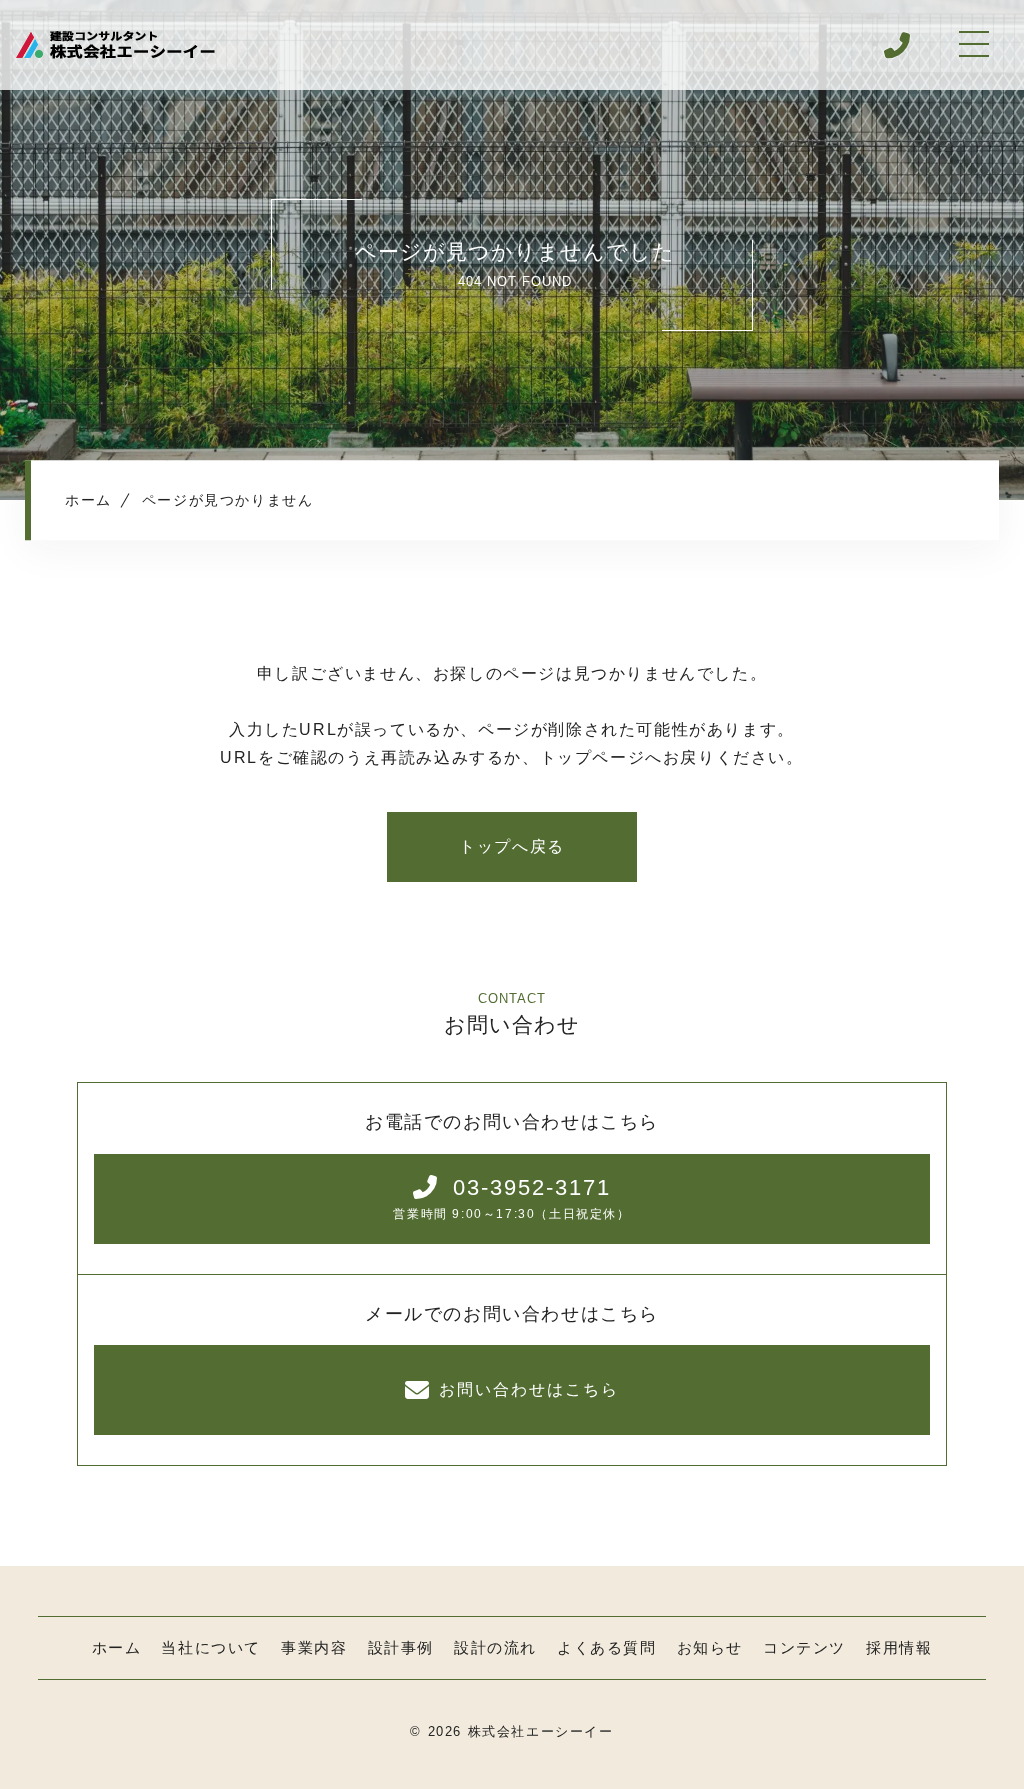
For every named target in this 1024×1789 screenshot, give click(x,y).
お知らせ (710, 1647)
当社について (211, 1647)
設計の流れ (495, 1647)
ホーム (117, 1647)
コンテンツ (804, 1647)
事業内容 (314, 1647)
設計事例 (401, 1647)
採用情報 (899, 1647)
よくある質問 (607, 1647)
